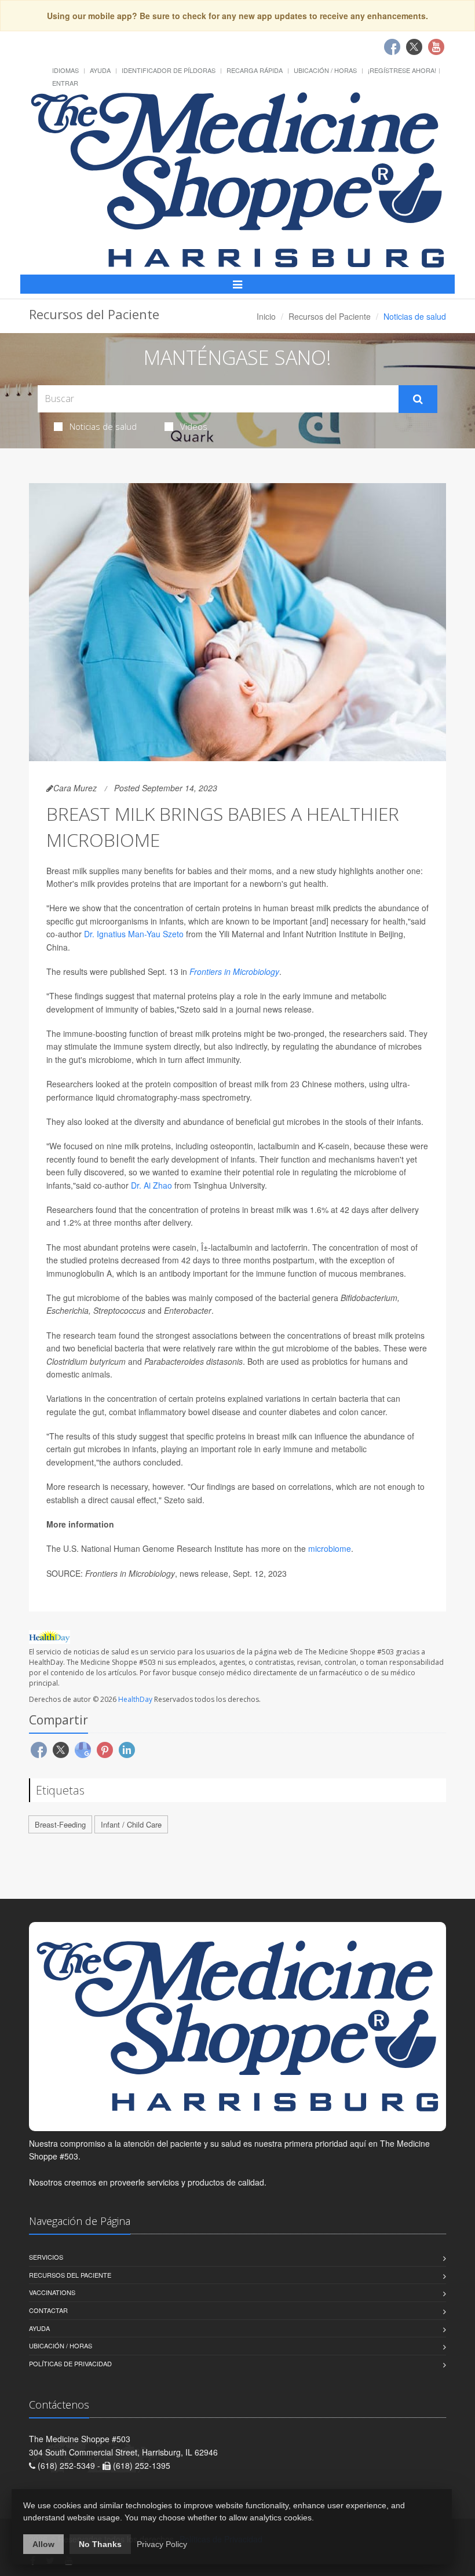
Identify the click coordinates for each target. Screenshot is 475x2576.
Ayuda (100, 70)
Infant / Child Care (131, 1824)
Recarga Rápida (255, 70)
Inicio (266, 316)
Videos (194, 426)
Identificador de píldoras (169, 70)
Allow (43, 2544)
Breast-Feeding (60, 1824)
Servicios (46, 2257)
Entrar (65, 83)
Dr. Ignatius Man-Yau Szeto (134, 934)
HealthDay (135, 1699)
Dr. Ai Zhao (151, 1185)
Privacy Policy (162, 2544)
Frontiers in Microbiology (234, 971)
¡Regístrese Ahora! (402, 70)
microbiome (330, 1548)
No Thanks (100, 2544)
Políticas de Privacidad (70, 2363)
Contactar (48, 2310)
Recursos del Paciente (330, 316)
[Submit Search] (418, 399)
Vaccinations (52, 2292)
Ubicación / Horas (325, 70)
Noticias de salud (103, 426)
